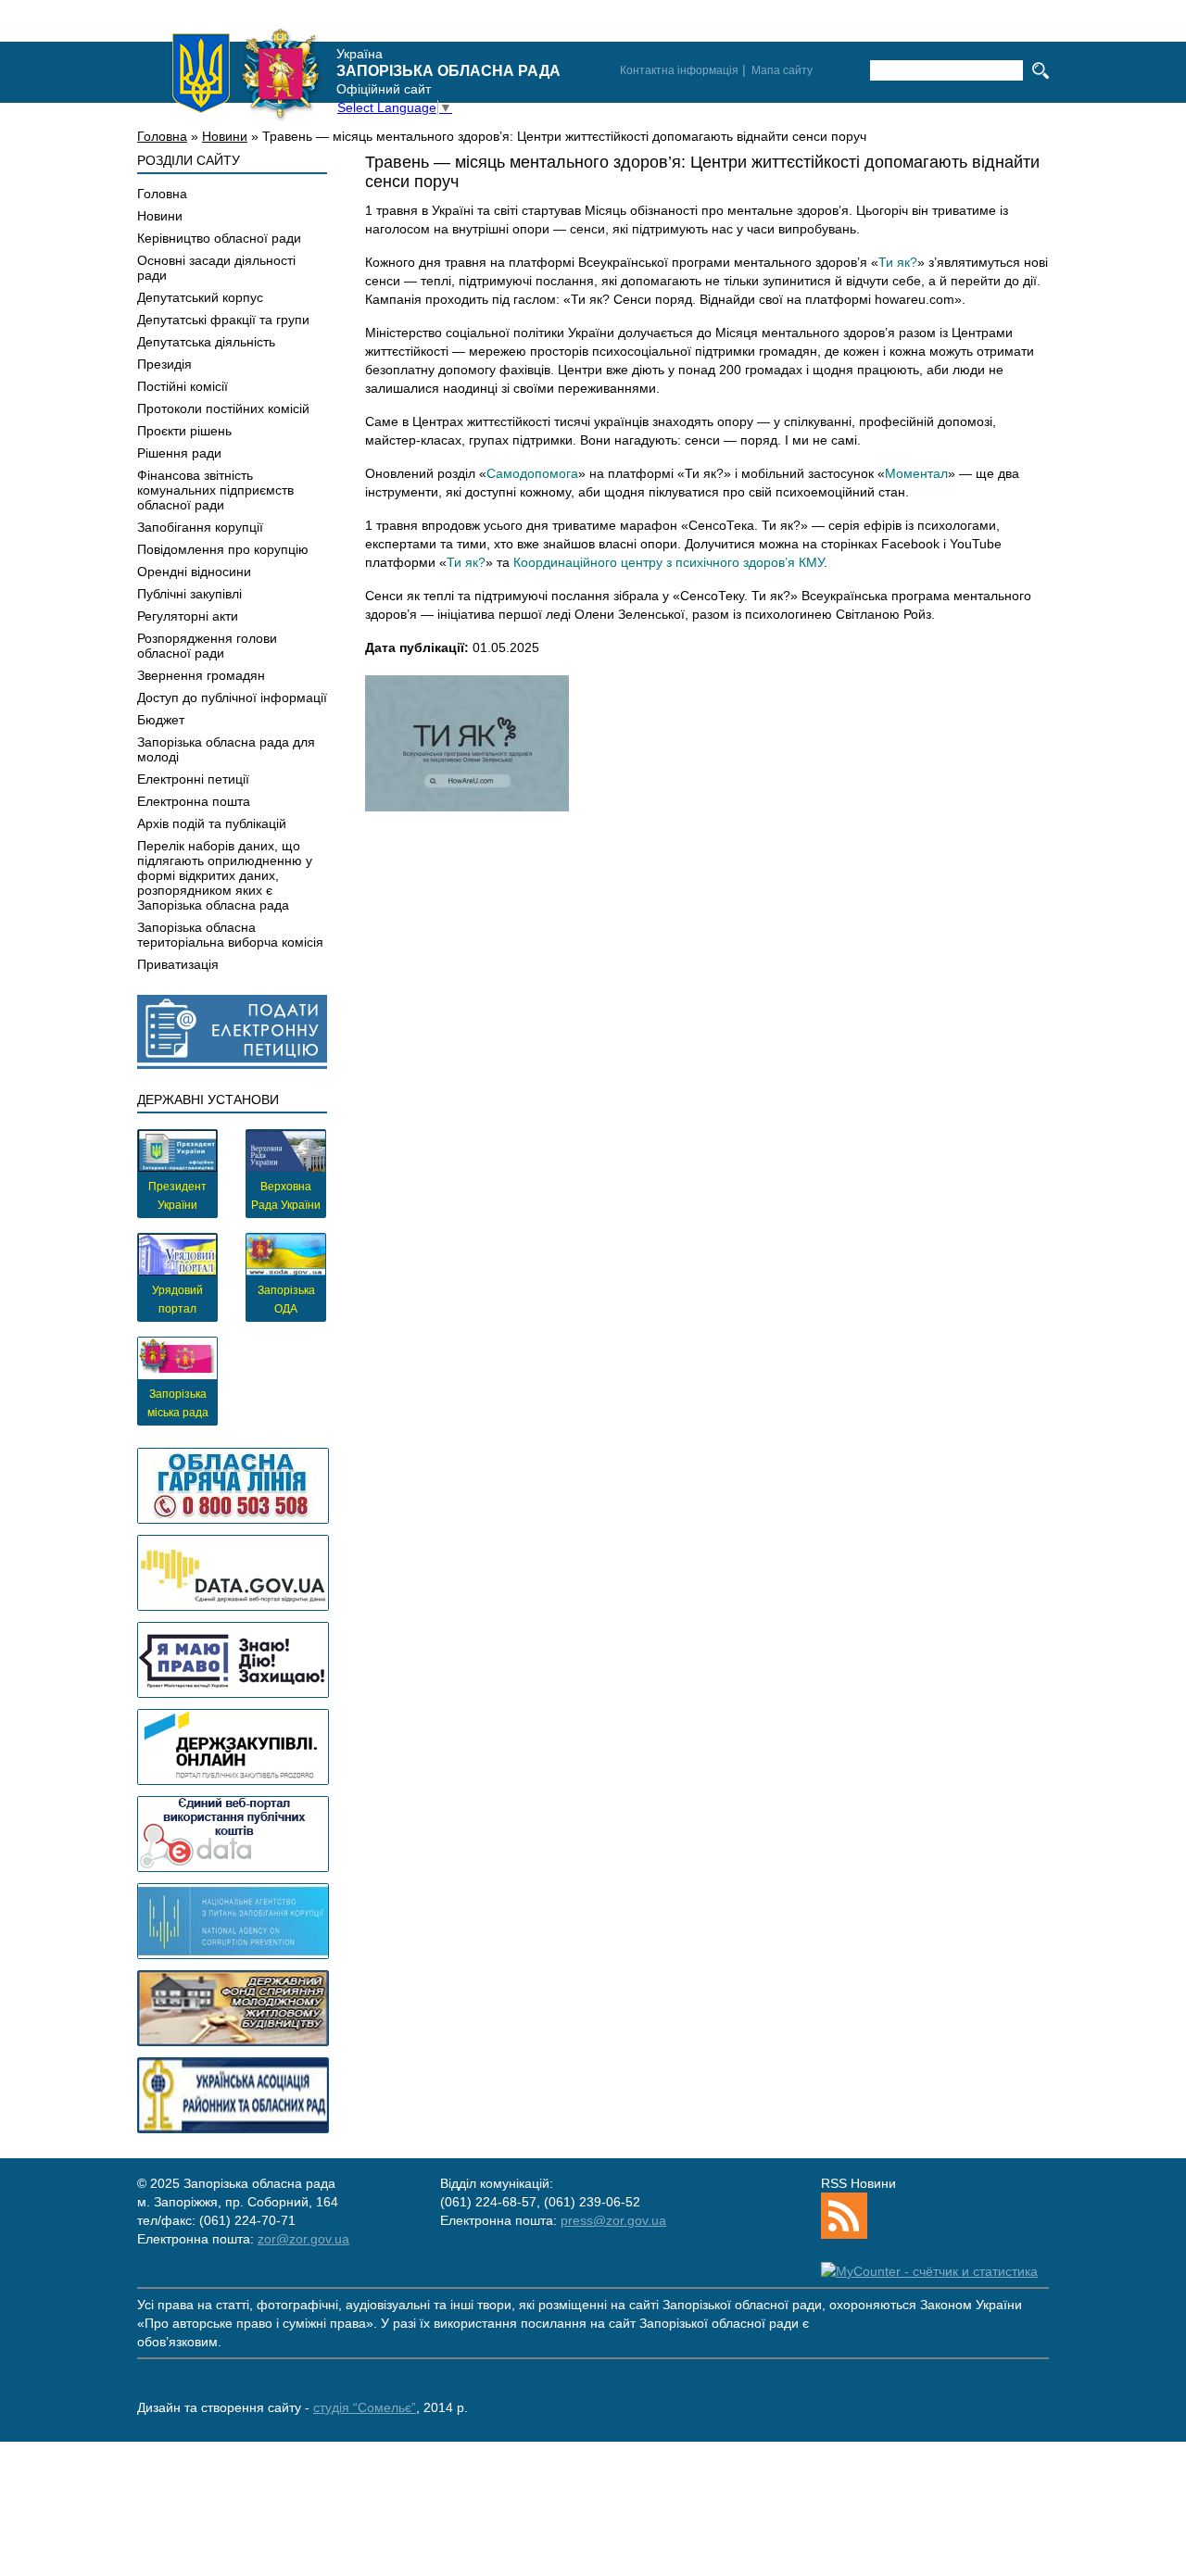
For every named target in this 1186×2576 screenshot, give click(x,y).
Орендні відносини (194, 572)
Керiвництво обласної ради (219, 238)
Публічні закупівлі (189, 594)
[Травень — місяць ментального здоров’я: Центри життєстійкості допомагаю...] (467, 743)
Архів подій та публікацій (212, 823)
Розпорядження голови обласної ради (207, 646)
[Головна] (246, 73)
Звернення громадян (201, 675)
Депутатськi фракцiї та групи (223, 320)
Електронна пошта (194, 801)
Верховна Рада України (286, 1196)
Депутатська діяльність (206, 342)
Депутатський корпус (200, 297)
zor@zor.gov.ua (303, 2239)
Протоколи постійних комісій (223, 408)
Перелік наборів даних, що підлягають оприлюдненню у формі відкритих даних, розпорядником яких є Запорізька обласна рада (225, 875)
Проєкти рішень (184, 431)
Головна (162, 136)
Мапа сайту (782, 70)
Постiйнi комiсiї (183, 386)
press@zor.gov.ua (613, 2220)
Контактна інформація (679, 70)
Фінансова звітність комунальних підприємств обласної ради (215, 490)
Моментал (916, 473)
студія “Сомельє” (365, 2407)
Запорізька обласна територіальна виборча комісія (230, 935)
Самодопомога (532, 473)
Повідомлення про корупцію (223, 549)
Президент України (177, 1196)
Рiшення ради (179, 453)
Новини (225, 136)
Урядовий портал (177, 1300)
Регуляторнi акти (188, 616)
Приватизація (178, 964)
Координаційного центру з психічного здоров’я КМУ (669, 562)
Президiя (164, 364)
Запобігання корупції (200, 527)
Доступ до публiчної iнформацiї (232, 697)
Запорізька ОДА (286, 1300)
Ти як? (898, 262)
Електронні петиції (193, 779)
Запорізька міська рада (178, 1403)
